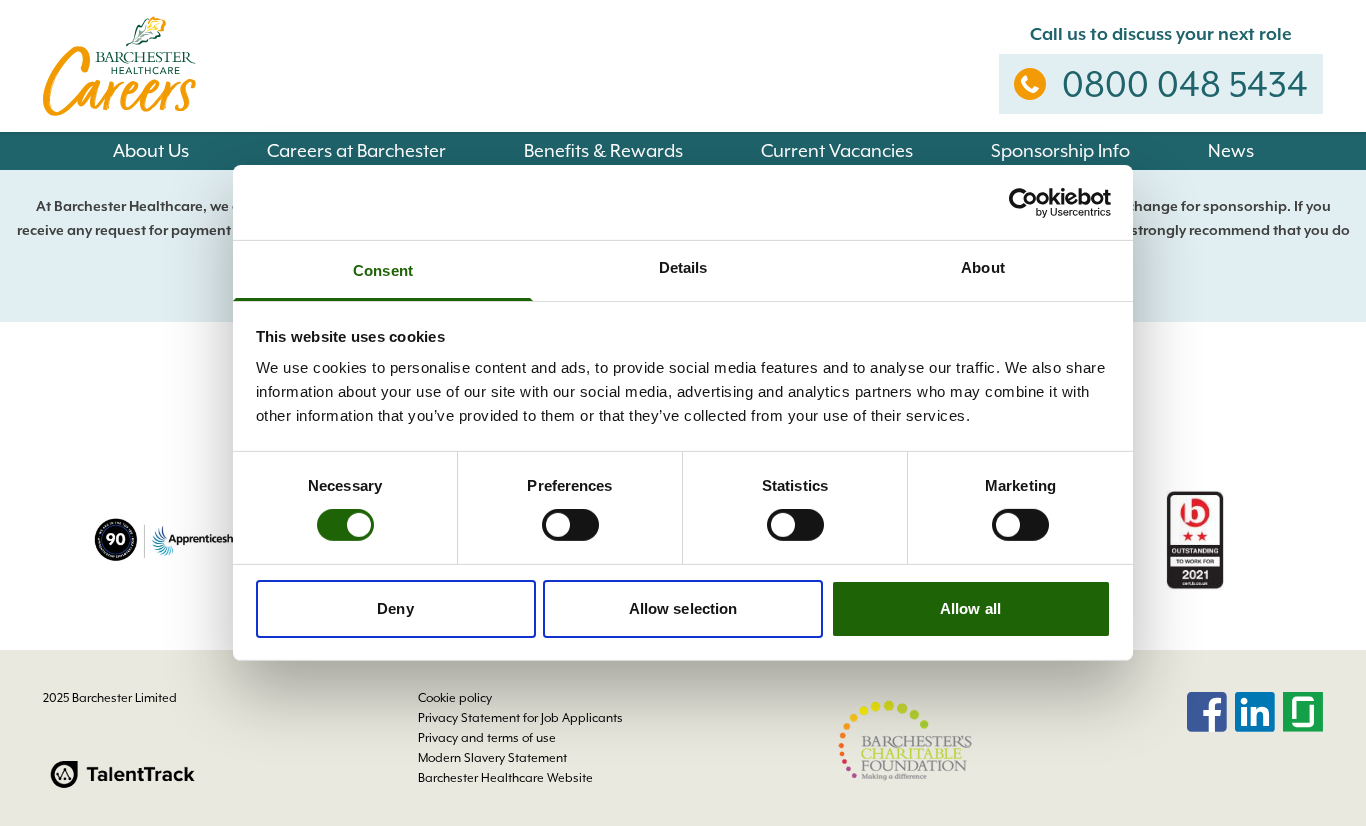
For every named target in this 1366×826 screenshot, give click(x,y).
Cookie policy (455, 698)
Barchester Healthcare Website (505, 778)
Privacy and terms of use (487, 738)
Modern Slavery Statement (492, 758)
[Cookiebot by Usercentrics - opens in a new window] (1023, 202)
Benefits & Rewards (603, 150)
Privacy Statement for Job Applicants (520, 718)
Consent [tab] (383, 270)
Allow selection (683, 608)
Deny (395, 608)
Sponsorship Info (1060, 150)
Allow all (970, 608)
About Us (151, 150)
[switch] (570, 525)
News (1231, 150)
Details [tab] (683, 267)
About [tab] (983, 267)
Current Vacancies (837, 150)
